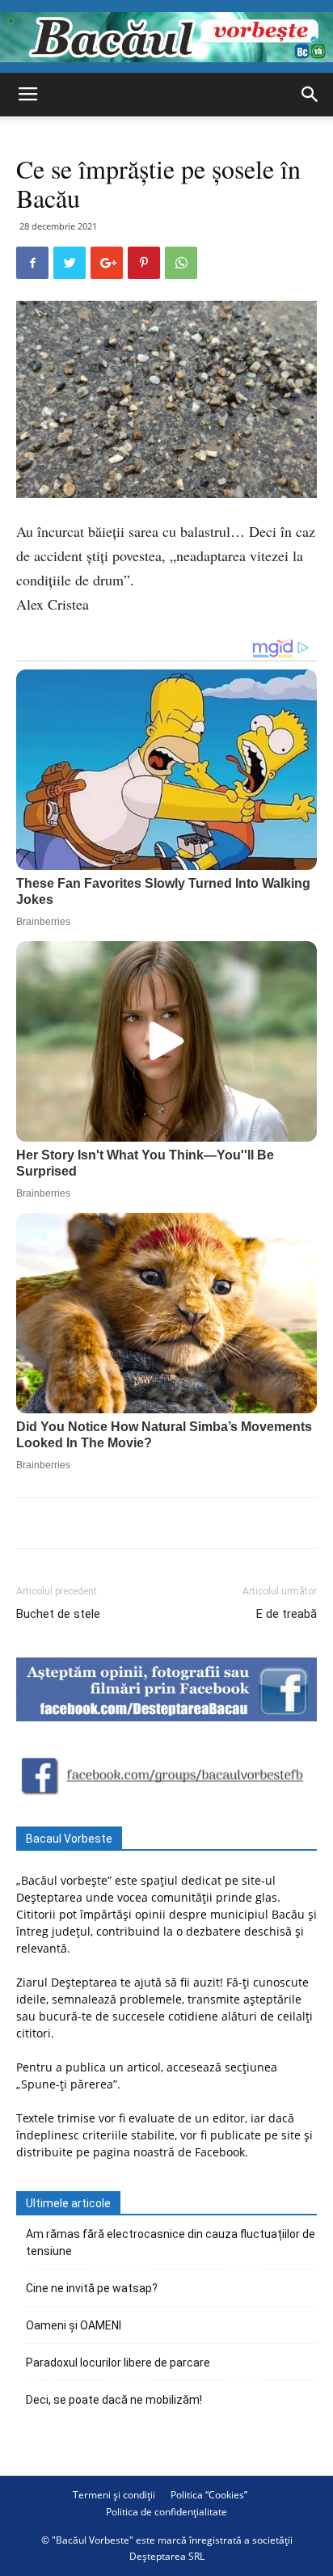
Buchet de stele (58, 1614)
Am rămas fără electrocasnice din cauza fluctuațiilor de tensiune (171, 2242)
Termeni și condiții (114, 2495)
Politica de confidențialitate (166, 2512)
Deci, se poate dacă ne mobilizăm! (114, 2400)
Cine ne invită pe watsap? (92, 2288)
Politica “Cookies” (209, 2495)
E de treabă (287, 1614)
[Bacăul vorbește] (166, 37)
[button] (310, 95)
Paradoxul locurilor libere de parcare (118, 2363)
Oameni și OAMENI (74, 2325)
